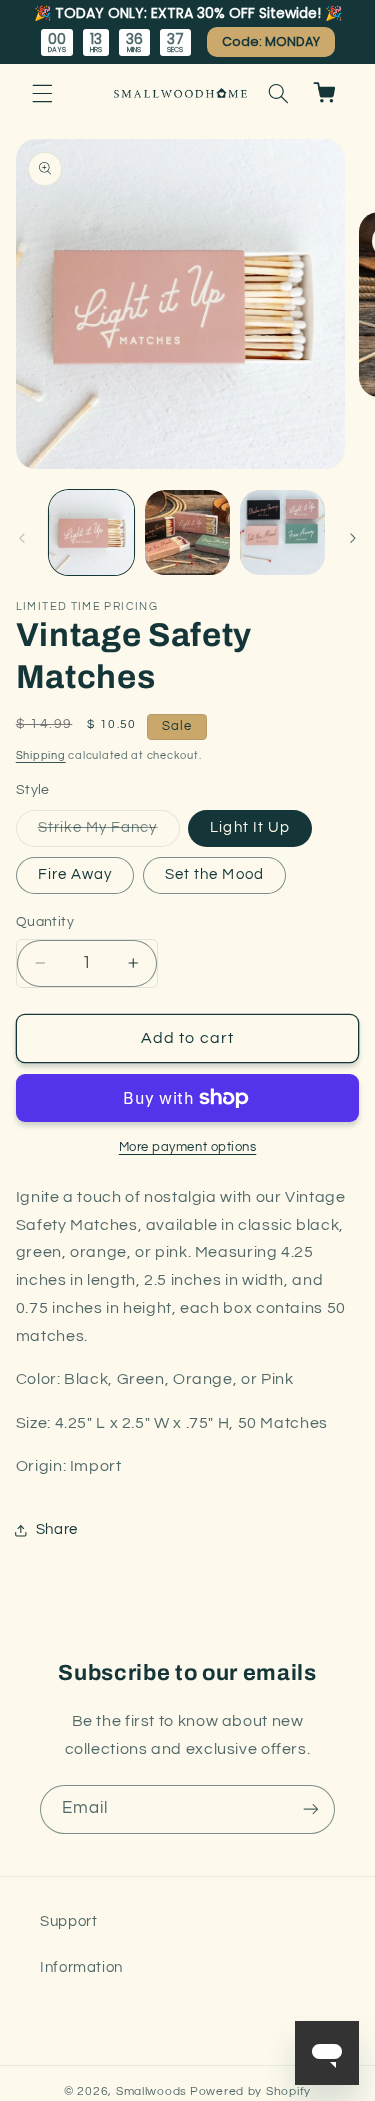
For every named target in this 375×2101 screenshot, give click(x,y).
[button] (42, 93)
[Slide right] (353, 538)
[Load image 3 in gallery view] (282, 532)
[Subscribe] (311, 1809)
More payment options (188, 1147)
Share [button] (57, 1529)
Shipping (41, 755)
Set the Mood (214, 874)
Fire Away (75, 874)
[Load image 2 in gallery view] (187, 532)
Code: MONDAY (271, 41)
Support (68, 1921)
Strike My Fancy (109, 833)
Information (81, 1967)
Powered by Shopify (250, 2091)
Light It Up (250, 827)
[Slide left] (22, 538)
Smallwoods (151, 2091)
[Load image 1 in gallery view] (91, 532)
